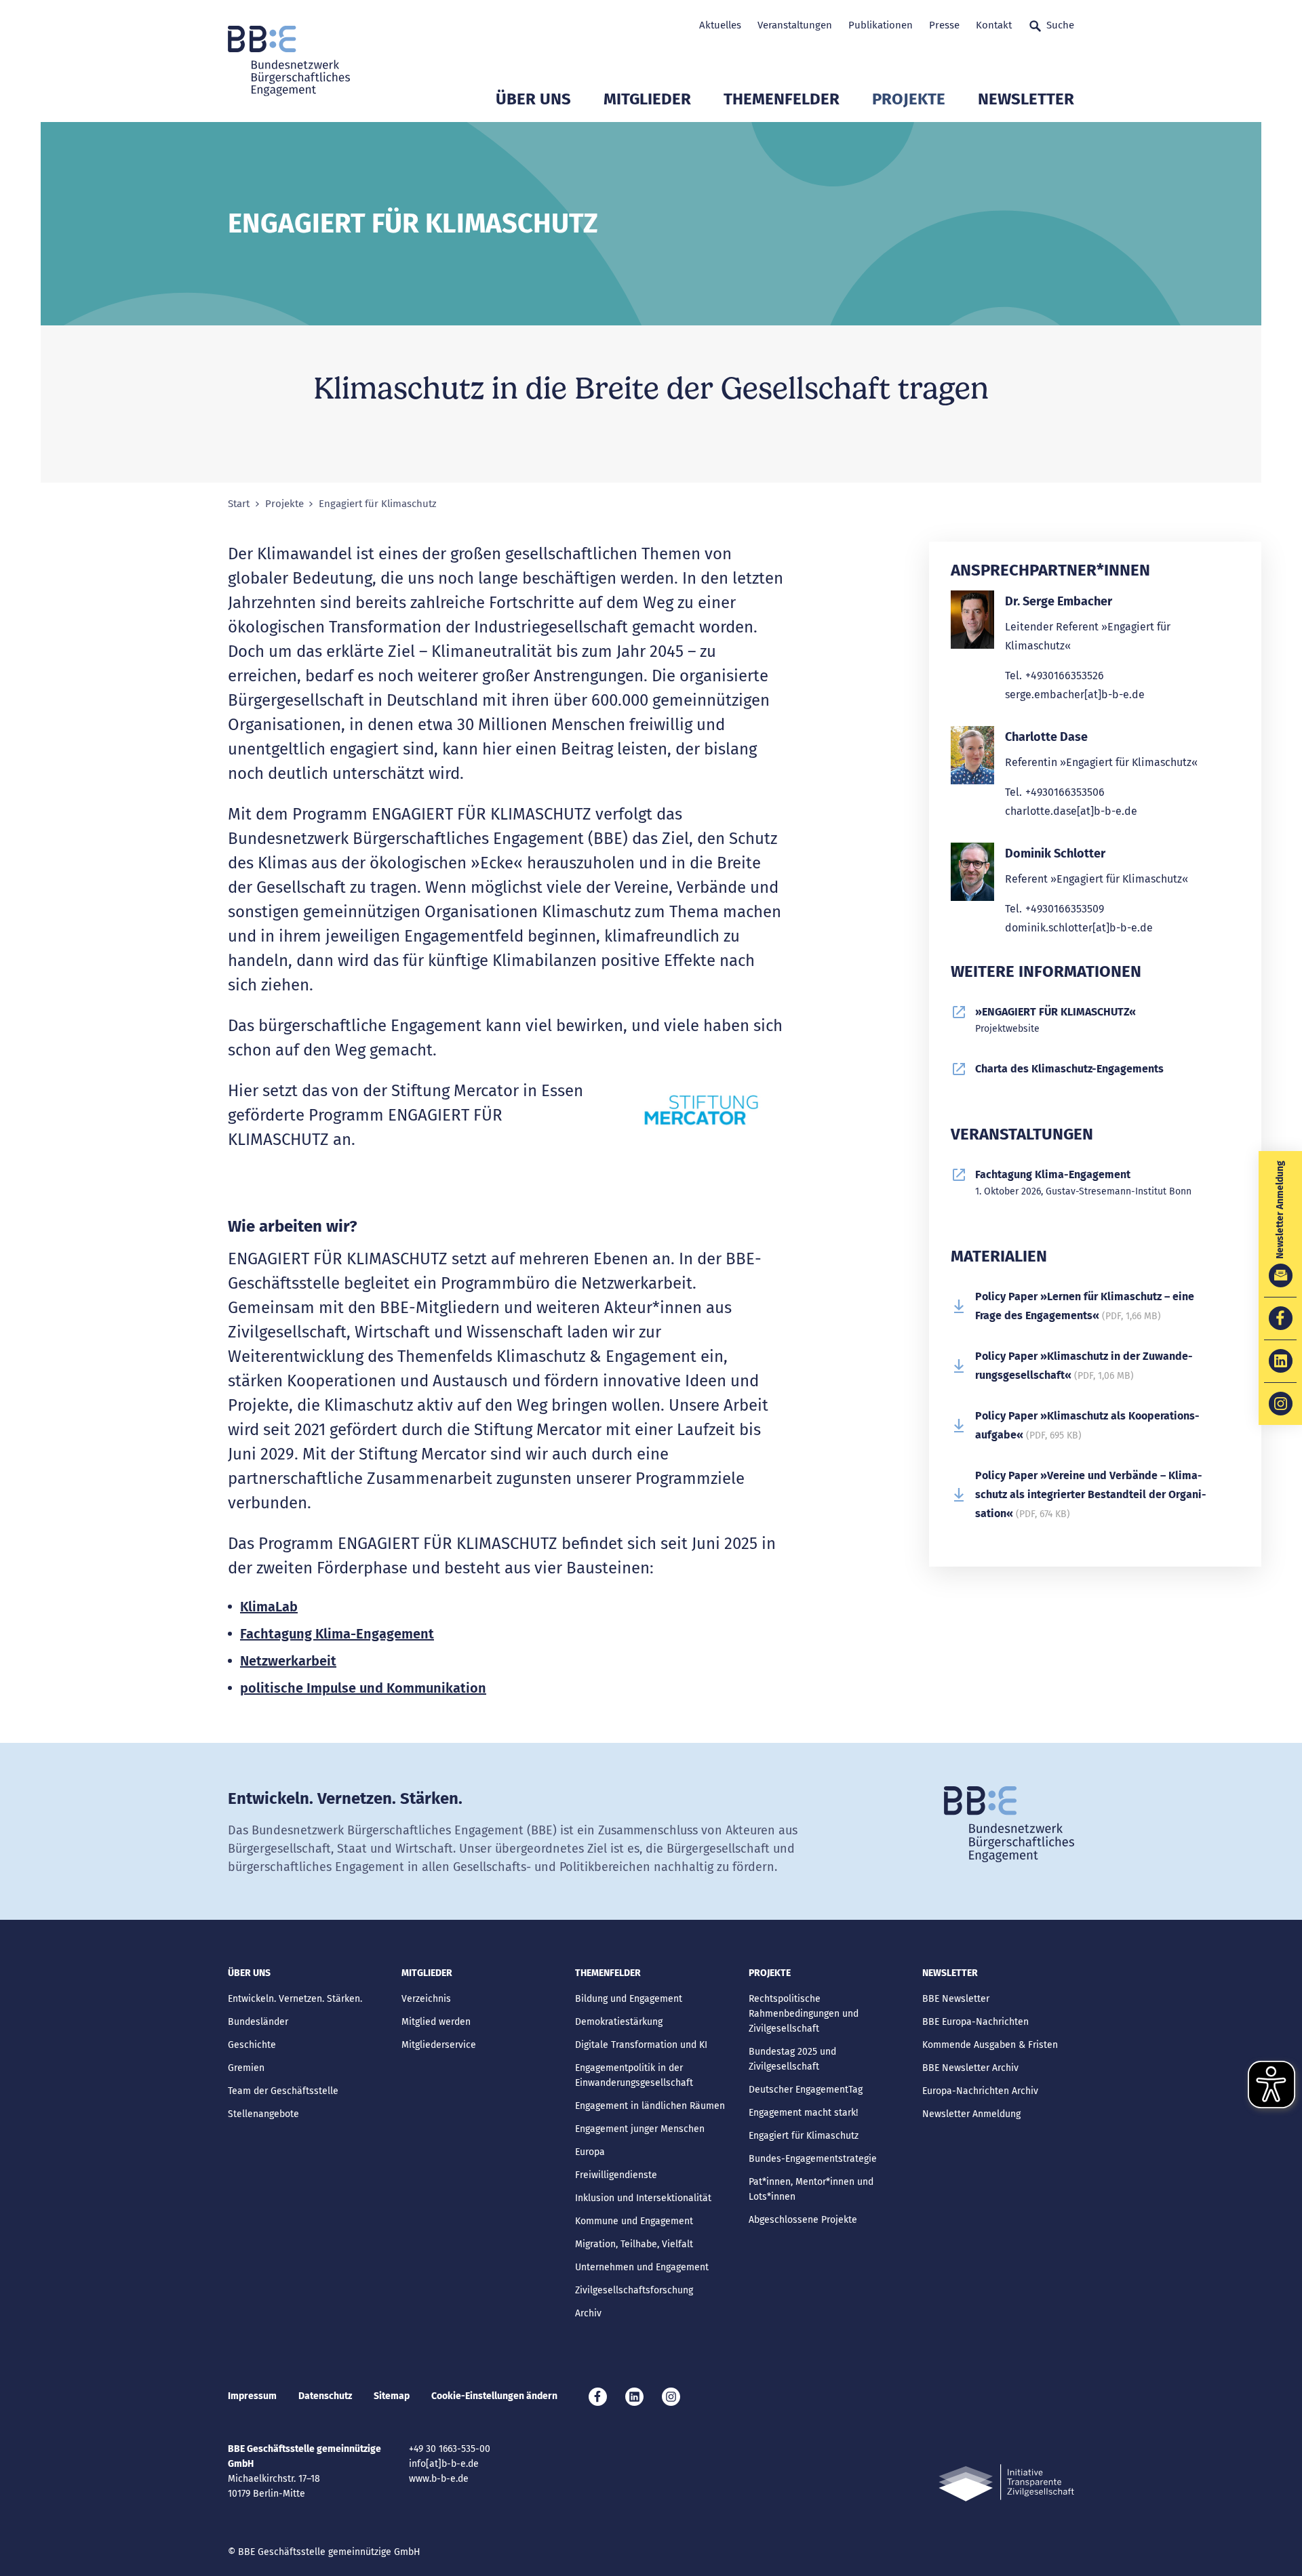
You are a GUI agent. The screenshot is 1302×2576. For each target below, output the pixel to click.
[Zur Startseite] (289, 61)
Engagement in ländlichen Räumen (650, 2106)
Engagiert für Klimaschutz (804, 2136)
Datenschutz (325, 2396)
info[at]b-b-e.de (444, 2464)
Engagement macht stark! (803, 2113)
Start (239, 504)
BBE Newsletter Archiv (970, 2068)
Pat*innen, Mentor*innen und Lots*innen (811, 2189)
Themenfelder (782, 99)
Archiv (588, 2313)
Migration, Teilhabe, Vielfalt (634, 2244)
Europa (590, 2152)
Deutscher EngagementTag (806, 2090)
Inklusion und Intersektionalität (643, 2198)
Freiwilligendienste (616, 2175)
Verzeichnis (426, 1999)
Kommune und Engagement (634, 2221)
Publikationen (881, 25)
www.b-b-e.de (439, 2479)
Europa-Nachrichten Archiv (980, 2091)
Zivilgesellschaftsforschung (634, 2290)
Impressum (252, 2396)
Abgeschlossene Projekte (803, 2220)
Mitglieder (647, 99)
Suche (1060, 25)
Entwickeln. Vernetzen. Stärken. (295, 1999)
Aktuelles (720, 25)
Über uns (533, 99)
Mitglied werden (436, 2022)
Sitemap (392, 2396)
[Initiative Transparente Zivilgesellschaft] (1006, 2483)
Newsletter (1026, 99)
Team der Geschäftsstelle (283, 2091)
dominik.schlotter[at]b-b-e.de (1079, 928)
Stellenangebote (263, 2114)
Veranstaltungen (795, 25)
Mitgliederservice (439, 2045)
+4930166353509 (1065, 909)
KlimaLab (269, 1607)
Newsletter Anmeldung (971, 2114)
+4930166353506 (1065, 792)
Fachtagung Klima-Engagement (337, 1634)
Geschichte (252, 2045)
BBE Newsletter (956, 1999)
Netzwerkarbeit (288, 1661)
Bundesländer (258, 2022)
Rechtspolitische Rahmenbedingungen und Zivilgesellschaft (804, 2014)
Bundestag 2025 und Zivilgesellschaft (792, 2059)
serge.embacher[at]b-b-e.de (1075, 695)
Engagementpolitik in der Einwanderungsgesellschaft (634, 2075)
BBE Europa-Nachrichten (975, 2022)
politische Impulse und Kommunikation (363, 1688)
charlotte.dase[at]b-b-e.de (1071, 811)
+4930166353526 (1065, 676)
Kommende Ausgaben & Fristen (990, 2045)
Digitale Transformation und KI (641, 2045)
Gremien (246, 2068)
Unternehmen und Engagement (642, 2267)
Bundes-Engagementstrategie (813, 2159)
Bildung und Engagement (629, 1999)
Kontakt (994, 25)
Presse (944, 25)
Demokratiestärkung (619, 2022)
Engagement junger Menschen (640, 2129)
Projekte (909, 99)
